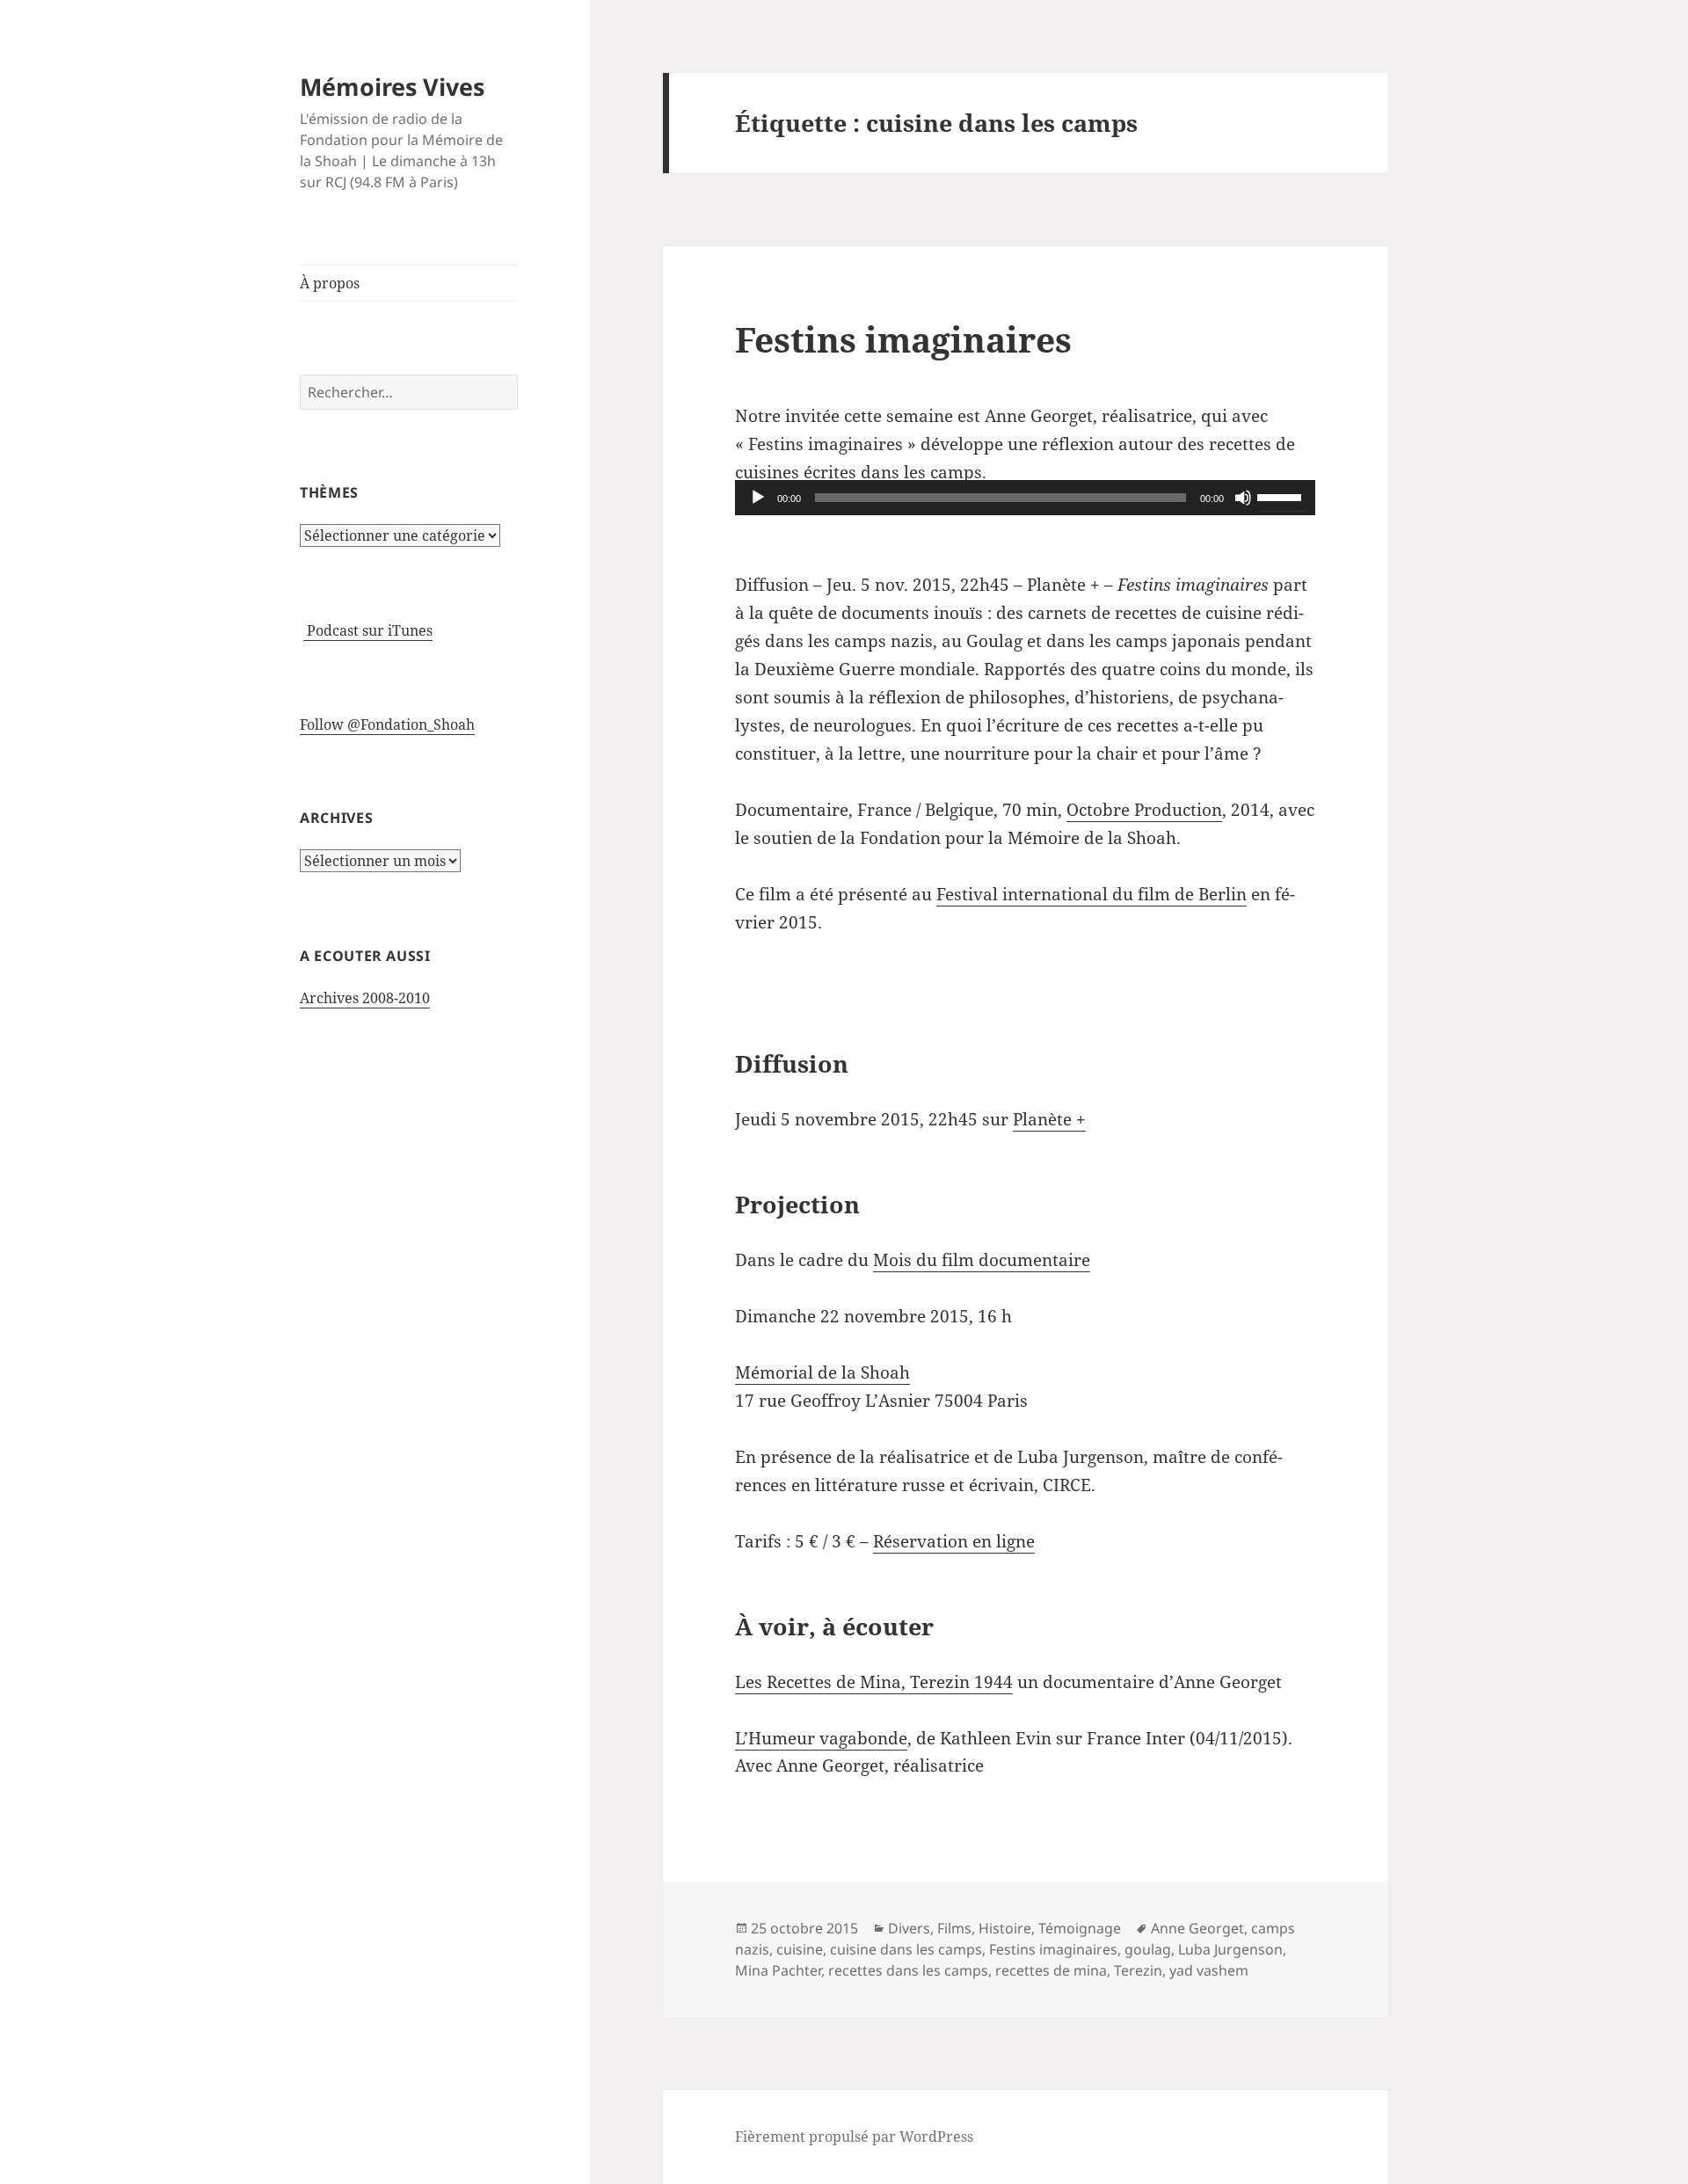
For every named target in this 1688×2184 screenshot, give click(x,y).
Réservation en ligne (954, 1541)
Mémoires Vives (392, 87)
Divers (909, 1928)
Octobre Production (1144, 810)
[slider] (1282, 496)
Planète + (1049, 1119)
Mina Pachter (778, 1970)
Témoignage (1080, 1928)
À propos (330, 283)
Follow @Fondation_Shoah (387, 724)
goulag (1148, 1949)
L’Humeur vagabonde (821, 1738)
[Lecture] (758, 498)
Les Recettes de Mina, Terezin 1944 (874, 1682)
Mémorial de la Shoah (822, 1372)
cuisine (800, 1949)
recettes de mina (1051, 1970)
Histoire (1005, 1928)
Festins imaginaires (903, 339)
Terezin (1138, 1970)
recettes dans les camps (908, 1970)
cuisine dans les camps (906, 1949)
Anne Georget (1197, 1928)
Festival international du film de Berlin (1091, 894)
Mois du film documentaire (982, 1260)
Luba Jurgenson (1230, 1949)
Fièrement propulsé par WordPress (854, 2137)
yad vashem (1209, 1970)
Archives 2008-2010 (365, 998)
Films (954, 1928)
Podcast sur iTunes (368, 630)
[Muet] (1243, 498)
